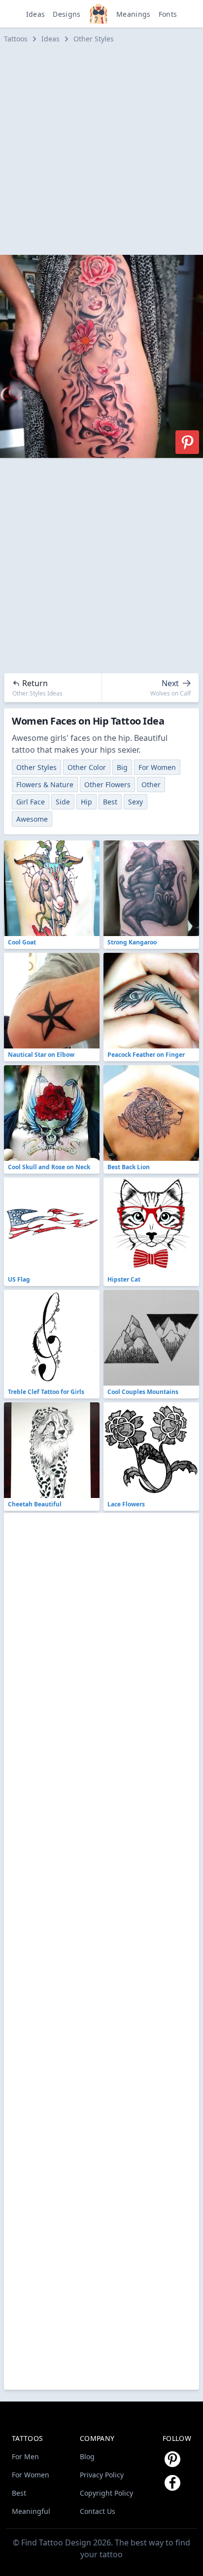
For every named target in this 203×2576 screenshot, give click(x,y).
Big (122, 767)
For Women (157, 767)
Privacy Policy (102, 2475)
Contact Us (98, 2511)
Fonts (168, 14)
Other (151, 784)
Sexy (135, 802)
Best (110, 802)
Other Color (87, 767)
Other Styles (94, 39)
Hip (86, 802)
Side (63, 802)
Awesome (32, 819)
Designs (67, 14)
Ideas (36, 14)
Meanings (134, 14)
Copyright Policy (106, 2493)
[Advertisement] (101, 149)
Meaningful (31, 2511)
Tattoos (16, 39)
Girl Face (31, 802)
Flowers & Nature (45, 784)
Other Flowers (107, 784)
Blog (87, 2456)
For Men (25, 2456)
